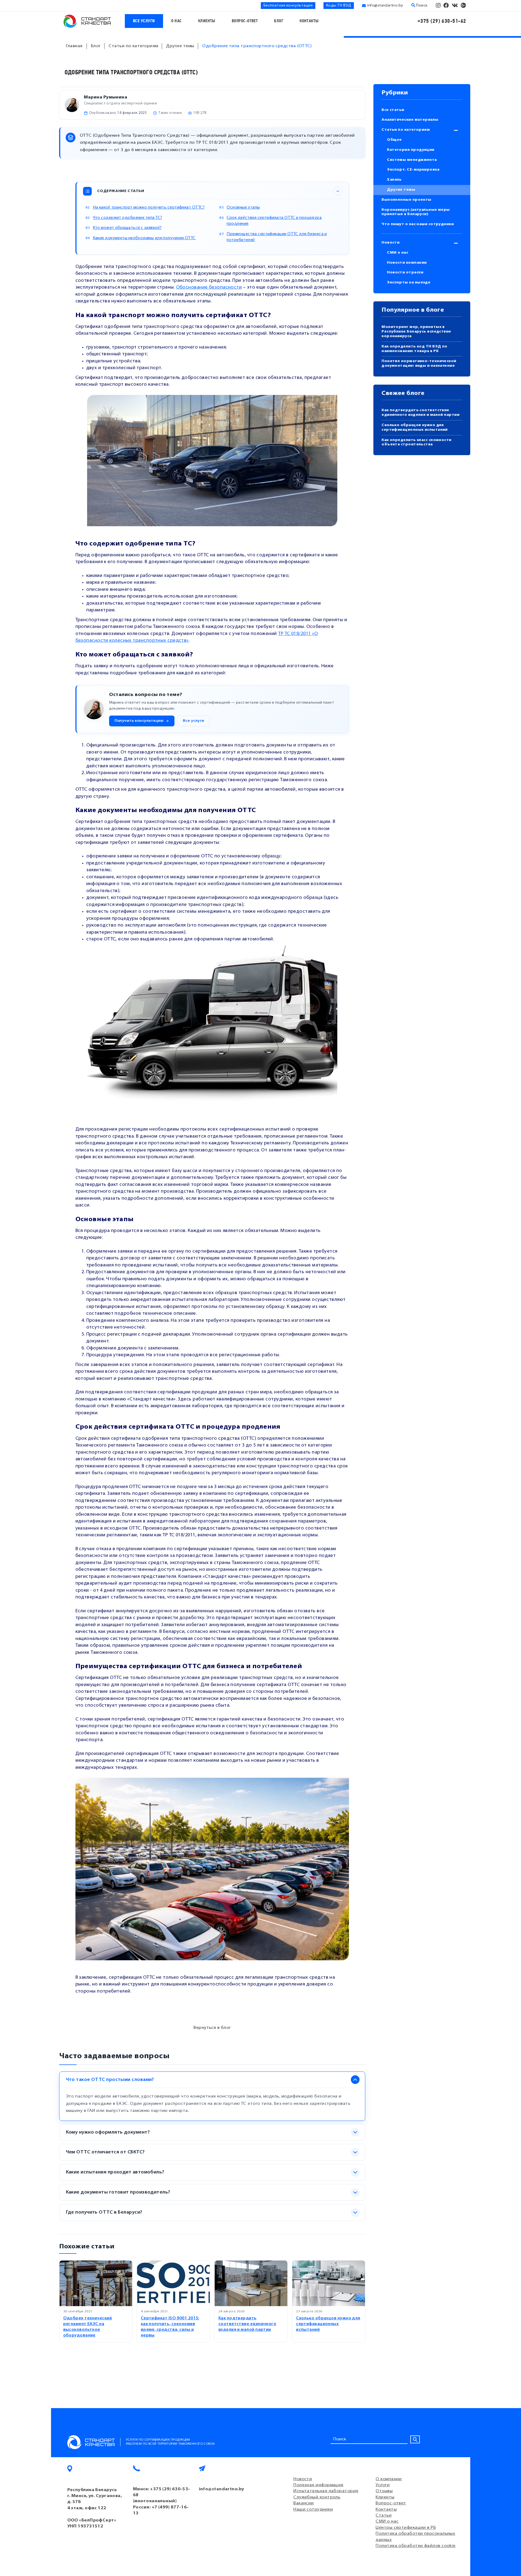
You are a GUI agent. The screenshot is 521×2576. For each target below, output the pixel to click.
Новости (390, 243)
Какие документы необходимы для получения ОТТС (144, 238)
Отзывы (384, 2491)
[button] (142, 721)
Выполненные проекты (406, 200)
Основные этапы (243, 208)
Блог (279, 21)
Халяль (394, 180)
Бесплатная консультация (288, 6)
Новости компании (407, 263)
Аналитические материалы (410, 120)
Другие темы (401, 190)
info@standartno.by (385, 6)
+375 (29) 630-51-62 (442, 21)
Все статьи (393, 110)
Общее (394, 140)
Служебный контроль (317, 2497)
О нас (177, 21)
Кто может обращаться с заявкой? (127, 228)
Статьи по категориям (406, 130)
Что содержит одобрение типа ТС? (128, 218)
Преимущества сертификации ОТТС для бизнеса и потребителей (277, 237)
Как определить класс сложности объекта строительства (417, 442)
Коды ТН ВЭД (339, 6)
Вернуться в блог (212, 2028)
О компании (389, 2479)
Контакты (309, 21)
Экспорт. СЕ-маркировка (413, 170)
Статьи (384, 2516)
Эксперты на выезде (409, 283)
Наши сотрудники (313, 2510)
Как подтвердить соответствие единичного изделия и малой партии (247, 2324)
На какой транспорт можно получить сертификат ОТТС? (149, 208)
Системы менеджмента (412, 160)
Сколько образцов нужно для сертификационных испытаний (328, 2324)
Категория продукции (411, 150)
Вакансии (304, 2503)
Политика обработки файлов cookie (415, 2546)
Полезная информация (318, 2485)
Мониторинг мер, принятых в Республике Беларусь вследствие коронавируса (416, 332)
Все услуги (144, 21)
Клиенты (207, 21)
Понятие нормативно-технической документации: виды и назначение (419, 363)
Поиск (421, 6)
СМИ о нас (398, 253)
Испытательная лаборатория (326, 2491)
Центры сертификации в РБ (406, 2528)
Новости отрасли (405, 272)
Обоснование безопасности (209, 287)
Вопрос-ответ (245, 21)
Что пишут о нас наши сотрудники (418, 224)
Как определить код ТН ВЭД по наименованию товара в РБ (414, 349)
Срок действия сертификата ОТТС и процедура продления (274, 221)
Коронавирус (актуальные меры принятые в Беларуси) (416, 212)
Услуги (383, 2485)
